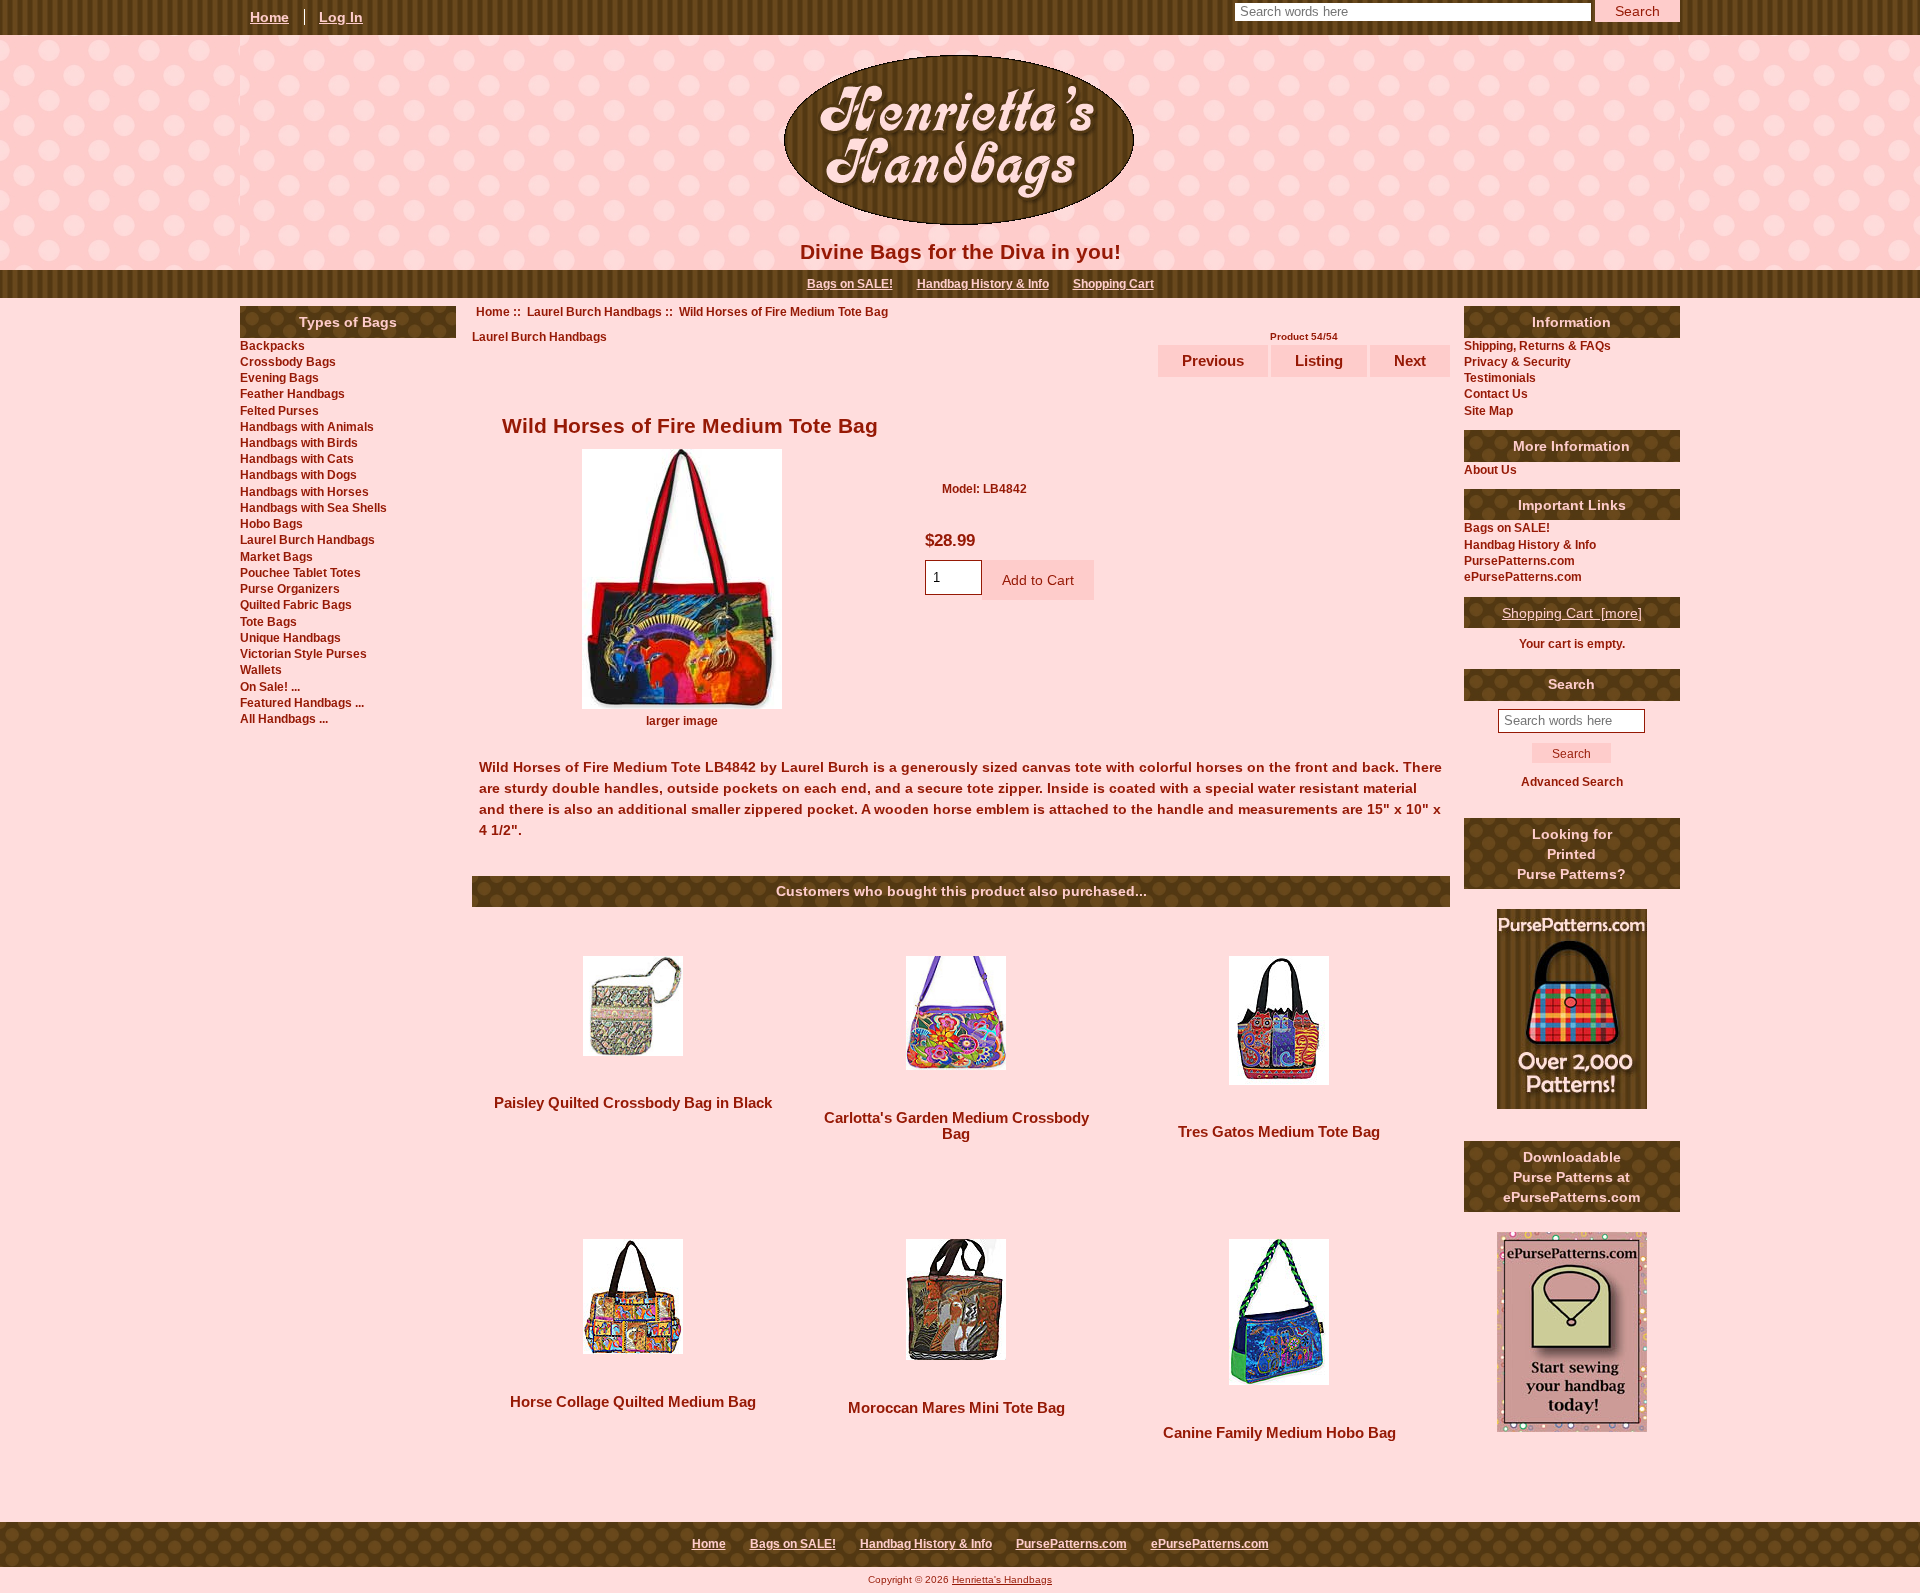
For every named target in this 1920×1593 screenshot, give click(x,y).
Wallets (261, 669)
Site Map (1488, 410)
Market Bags (276, 556)
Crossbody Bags (288, 361)
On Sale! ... (270, 686)
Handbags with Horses (304, 491)
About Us (1490, 469)
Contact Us (1496, 393)
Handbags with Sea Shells (313, 507)
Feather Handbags (292, 393)
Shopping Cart (1113, 284)
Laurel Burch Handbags (594, 311)
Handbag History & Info (983, 284)
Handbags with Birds (299, 442)
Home (493, 311)
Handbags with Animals (307, 426)
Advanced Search (1572, 781)
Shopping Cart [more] (1572, 613)
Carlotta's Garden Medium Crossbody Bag (956, 1126)
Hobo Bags (271, 523)
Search (1571, 684)
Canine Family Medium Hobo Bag (1279, 1433)
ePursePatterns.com (1523, 576)
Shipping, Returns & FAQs (1537, 345)
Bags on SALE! (850, 284)
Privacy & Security (1517, 361)
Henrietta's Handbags (1002, 1579)
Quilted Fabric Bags (296, 604)
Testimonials (1500, 377)
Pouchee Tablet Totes (300, 572)
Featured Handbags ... (302, 702)
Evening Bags (279, 377)
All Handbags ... (284, 718)
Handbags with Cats (297, 458)
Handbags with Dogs (298, 474)
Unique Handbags (290, 637)
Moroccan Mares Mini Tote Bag (956, 1408)
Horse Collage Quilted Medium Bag (633, 1402)
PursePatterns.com (1519, 560)
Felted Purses (279, 410)
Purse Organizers (290, 588)
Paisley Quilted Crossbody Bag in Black (633, 1103)
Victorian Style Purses (303, 653)
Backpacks (272, 345)
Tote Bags (268, 621)
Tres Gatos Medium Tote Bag (1279, 1132)
